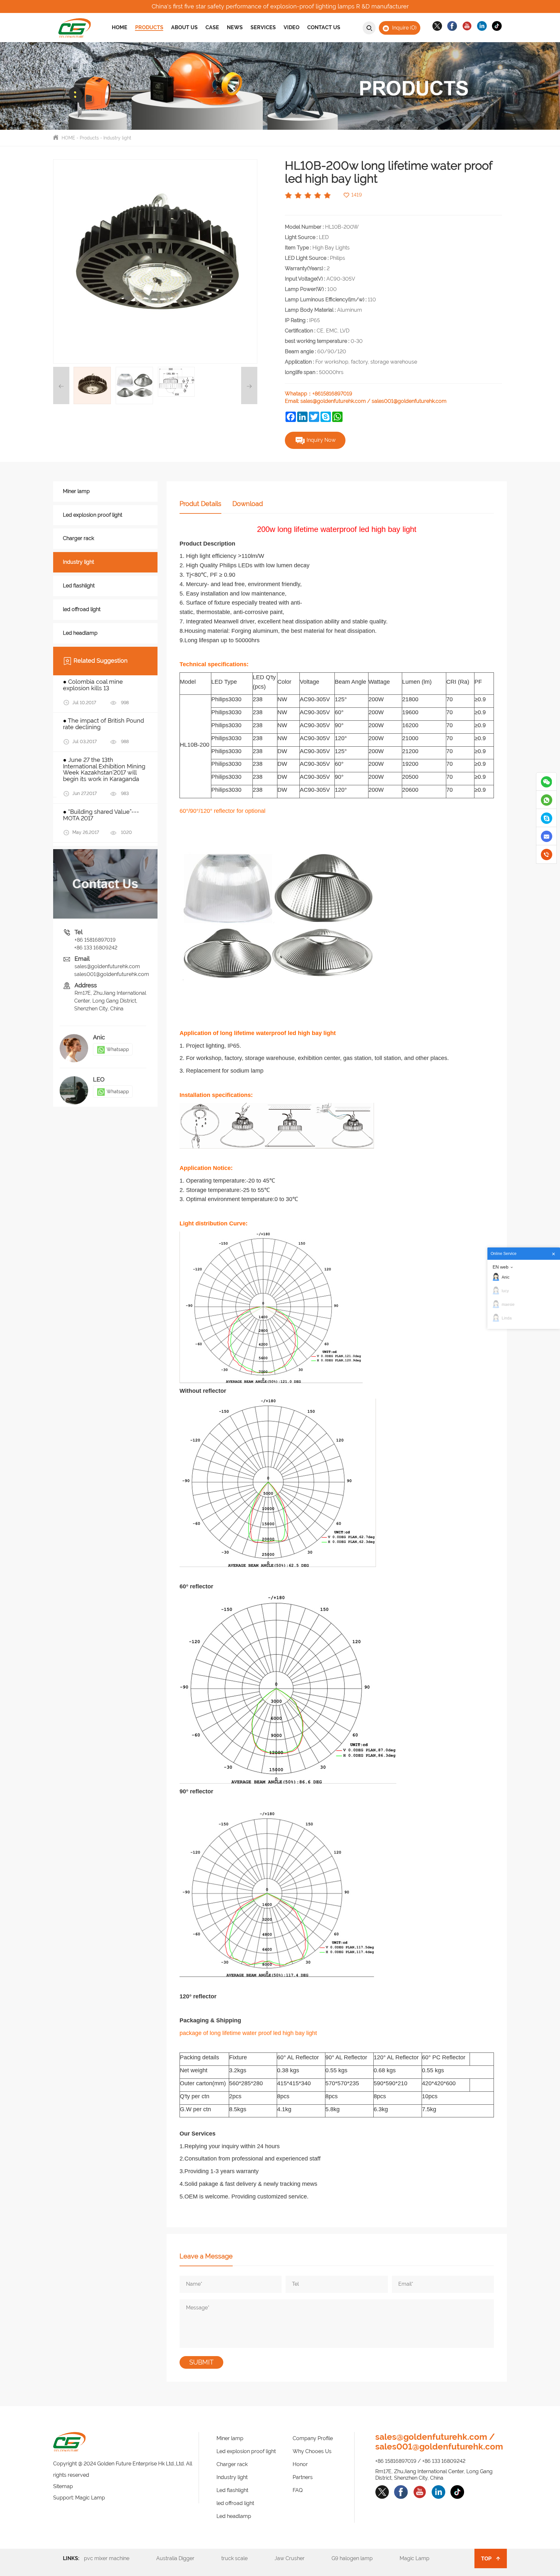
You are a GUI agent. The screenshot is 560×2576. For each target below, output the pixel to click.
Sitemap (63, 2486)
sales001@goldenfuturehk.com (409, 401)
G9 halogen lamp (360, 2558)
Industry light (117, 138)
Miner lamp (76, 491)
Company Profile (313, 2438)
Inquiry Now (321, 440)
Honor (300, 2464)
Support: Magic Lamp (79, 2498)
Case (212, 27)
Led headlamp (80, 633)
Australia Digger (183, 2558)
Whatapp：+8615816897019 (319, 394)
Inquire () (404, 27)
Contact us (324, 27)
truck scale (242, 2558)
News (235, 27)
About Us (184, 27)
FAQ (298, 2490)
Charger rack (78, 538)
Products (149, 27)
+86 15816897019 (95, 940)
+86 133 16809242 (96, 948)
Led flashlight (79, 586)
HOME (68, 138)
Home (120, 27)
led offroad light (82, 609)
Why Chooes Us (312, 2451)
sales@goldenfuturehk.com (333, 401)
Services (263, 27)
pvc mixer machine (115, 2558)
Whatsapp (118, 1049)
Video (292, 27)
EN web (501, 1267)
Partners (303, 2477)
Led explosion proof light (93, 515)
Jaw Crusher (297, 2558)
